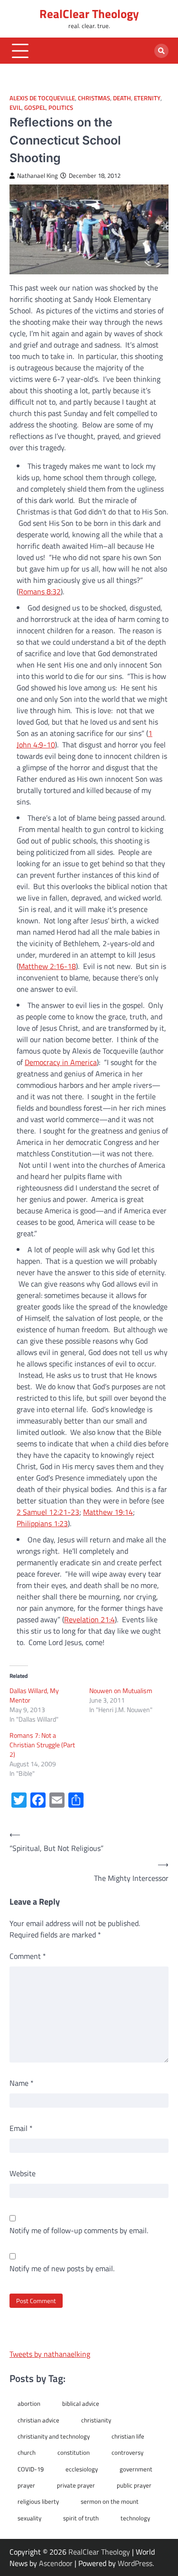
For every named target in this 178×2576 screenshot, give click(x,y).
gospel (35, 108)
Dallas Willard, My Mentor (34, 1695)
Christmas (94, 98)
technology (135, 2518)
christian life (128, 2436)
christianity (96, 2420)
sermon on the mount (110, 2501)
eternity (147, 98)
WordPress (135, 2563)
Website (23, 2173)
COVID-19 (31, 2469)
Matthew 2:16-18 (47, 966)
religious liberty (38, 2501)
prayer (26, 2485)
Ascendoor (56, 2563)
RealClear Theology (89, 14)
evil (15, 108)
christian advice (38, 2420)
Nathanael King (37, 176)
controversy (127, 2452)
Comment (28, 1956)
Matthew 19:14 (108, 1512)
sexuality (29, 2518)
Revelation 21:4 (89, 1619)
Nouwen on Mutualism (121, 1690)
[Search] (161, 51)
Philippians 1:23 (42, 1523)
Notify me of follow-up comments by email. (79, 2230)
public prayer (134, 2485)
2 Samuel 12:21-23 (48, 1512)
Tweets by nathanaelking (50, 2354)
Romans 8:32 (40, 591)
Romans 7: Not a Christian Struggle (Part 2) (42, 1745)
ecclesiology (82, 2469)
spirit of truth (81, 2518)
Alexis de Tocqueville (42, 98)
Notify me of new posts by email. (62, 2268)
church (27, 2452)
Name (22, 2083)
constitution (74, 2452)
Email (21, 2128)
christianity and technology (54, 2436)
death (122, 98)
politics (61, 108)
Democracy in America (61, 1062)
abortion (29, 2403)
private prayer (76, 2485)
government (136, 2469)
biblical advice (81, 2403)
